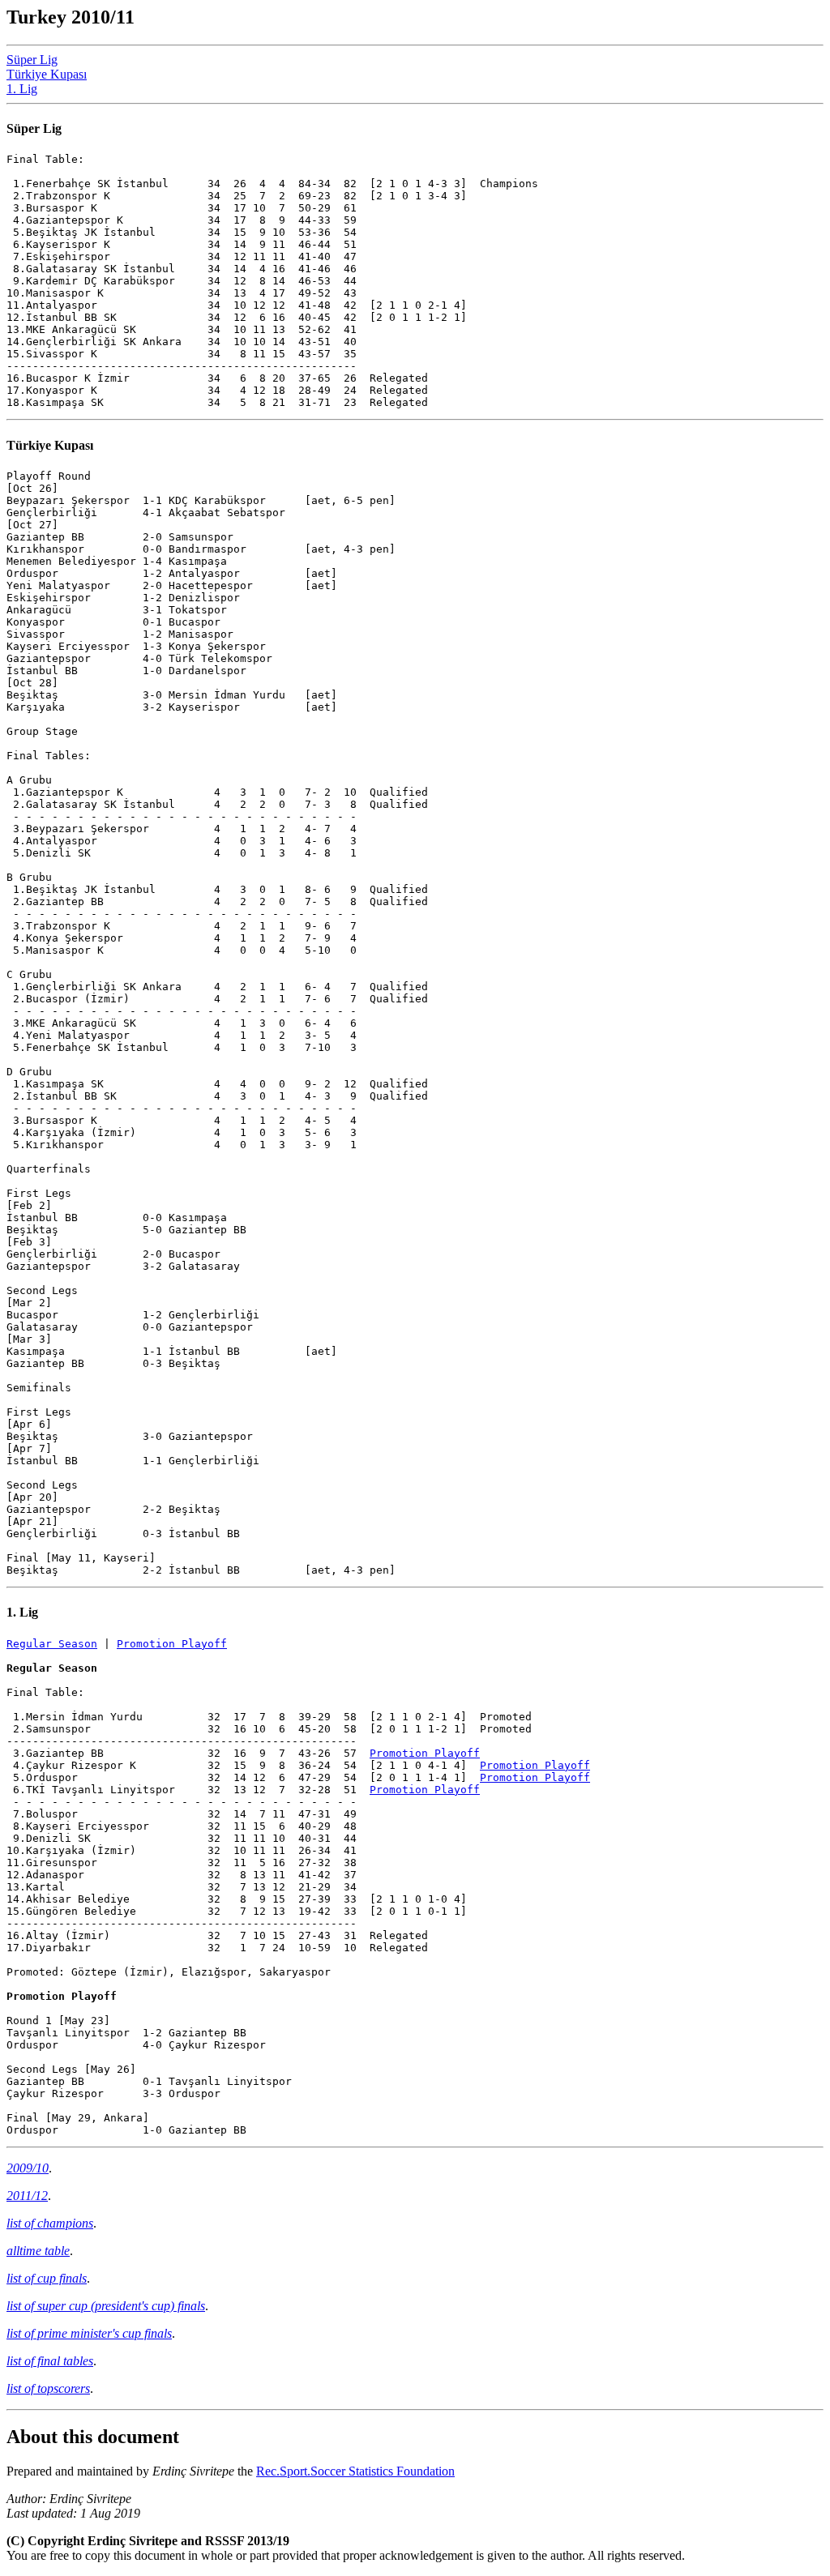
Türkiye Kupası (47, 74)
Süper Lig (32, 60)
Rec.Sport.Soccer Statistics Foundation (355, 2471)
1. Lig (22, 89)
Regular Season (52, 1644)
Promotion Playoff (172, 1644)
